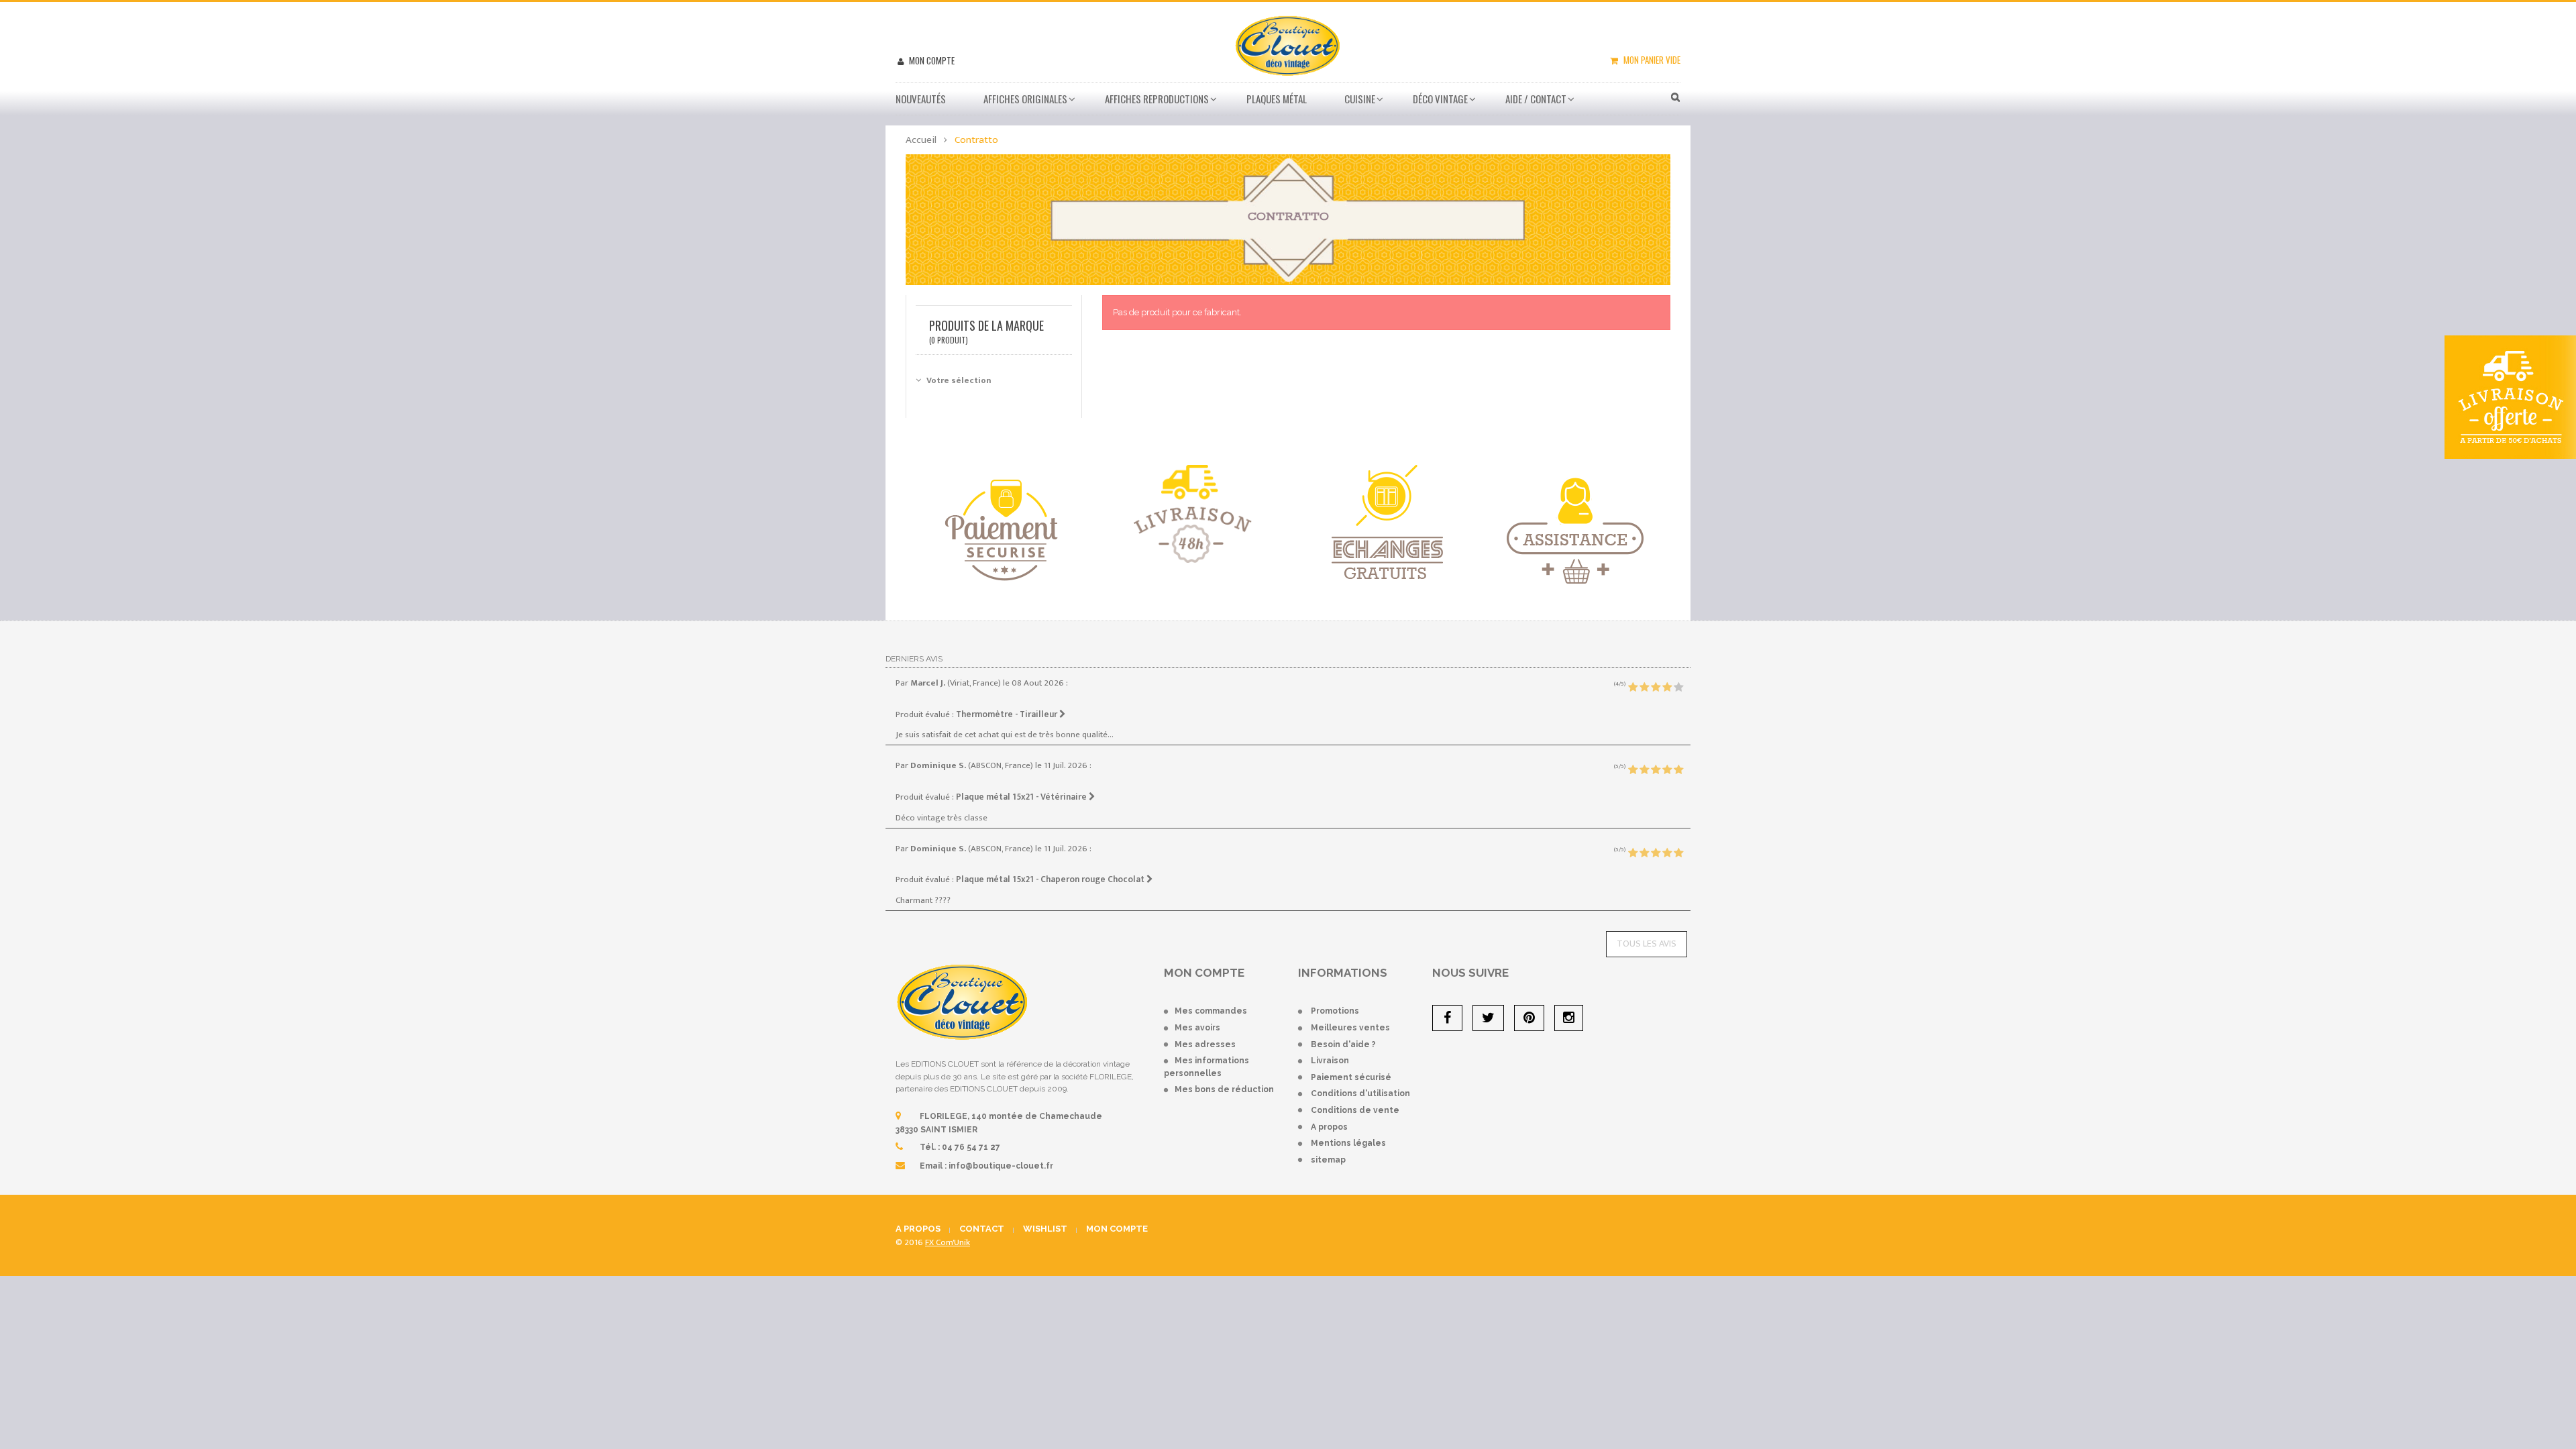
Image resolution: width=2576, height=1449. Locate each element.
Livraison (1330, 1061)
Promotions (1335, 1011)
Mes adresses (1205, 1044)
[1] (1633, 688)
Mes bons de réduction (1224, 1089)
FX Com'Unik (948, 1242)
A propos (1329, 1127)
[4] (1667, 688)
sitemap (1328, 1160)
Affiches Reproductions (1157, 99)
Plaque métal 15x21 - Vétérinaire (1022, 797)
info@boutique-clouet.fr (1001, 1166)
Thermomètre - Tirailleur (1008, 714)
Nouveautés (921, 99)
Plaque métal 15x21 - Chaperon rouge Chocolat (1051, 879)
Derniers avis (914, 659)
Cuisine (1360, 99)
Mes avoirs (1197, 1028)
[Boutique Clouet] (1288, 44)
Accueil (921, 140)
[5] (1678, 688)
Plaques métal (1277, 99)
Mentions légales (1348, 1143)
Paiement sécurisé (1351, 1077)
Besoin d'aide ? (1343, 1044)
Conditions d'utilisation (1360, 1093)
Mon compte (931, 60)
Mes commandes (1211, 1011)
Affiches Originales (1025, 99)
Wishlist (1045, 1229)
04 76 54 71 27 (971, 1147)
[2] (1644, 688)
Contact (982, 1229)
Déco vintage (1440, 99)
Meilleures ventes (1350, 1028)
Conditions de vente (1355, 1110)
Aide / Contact (1536, 99)
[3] (1656, 688)
